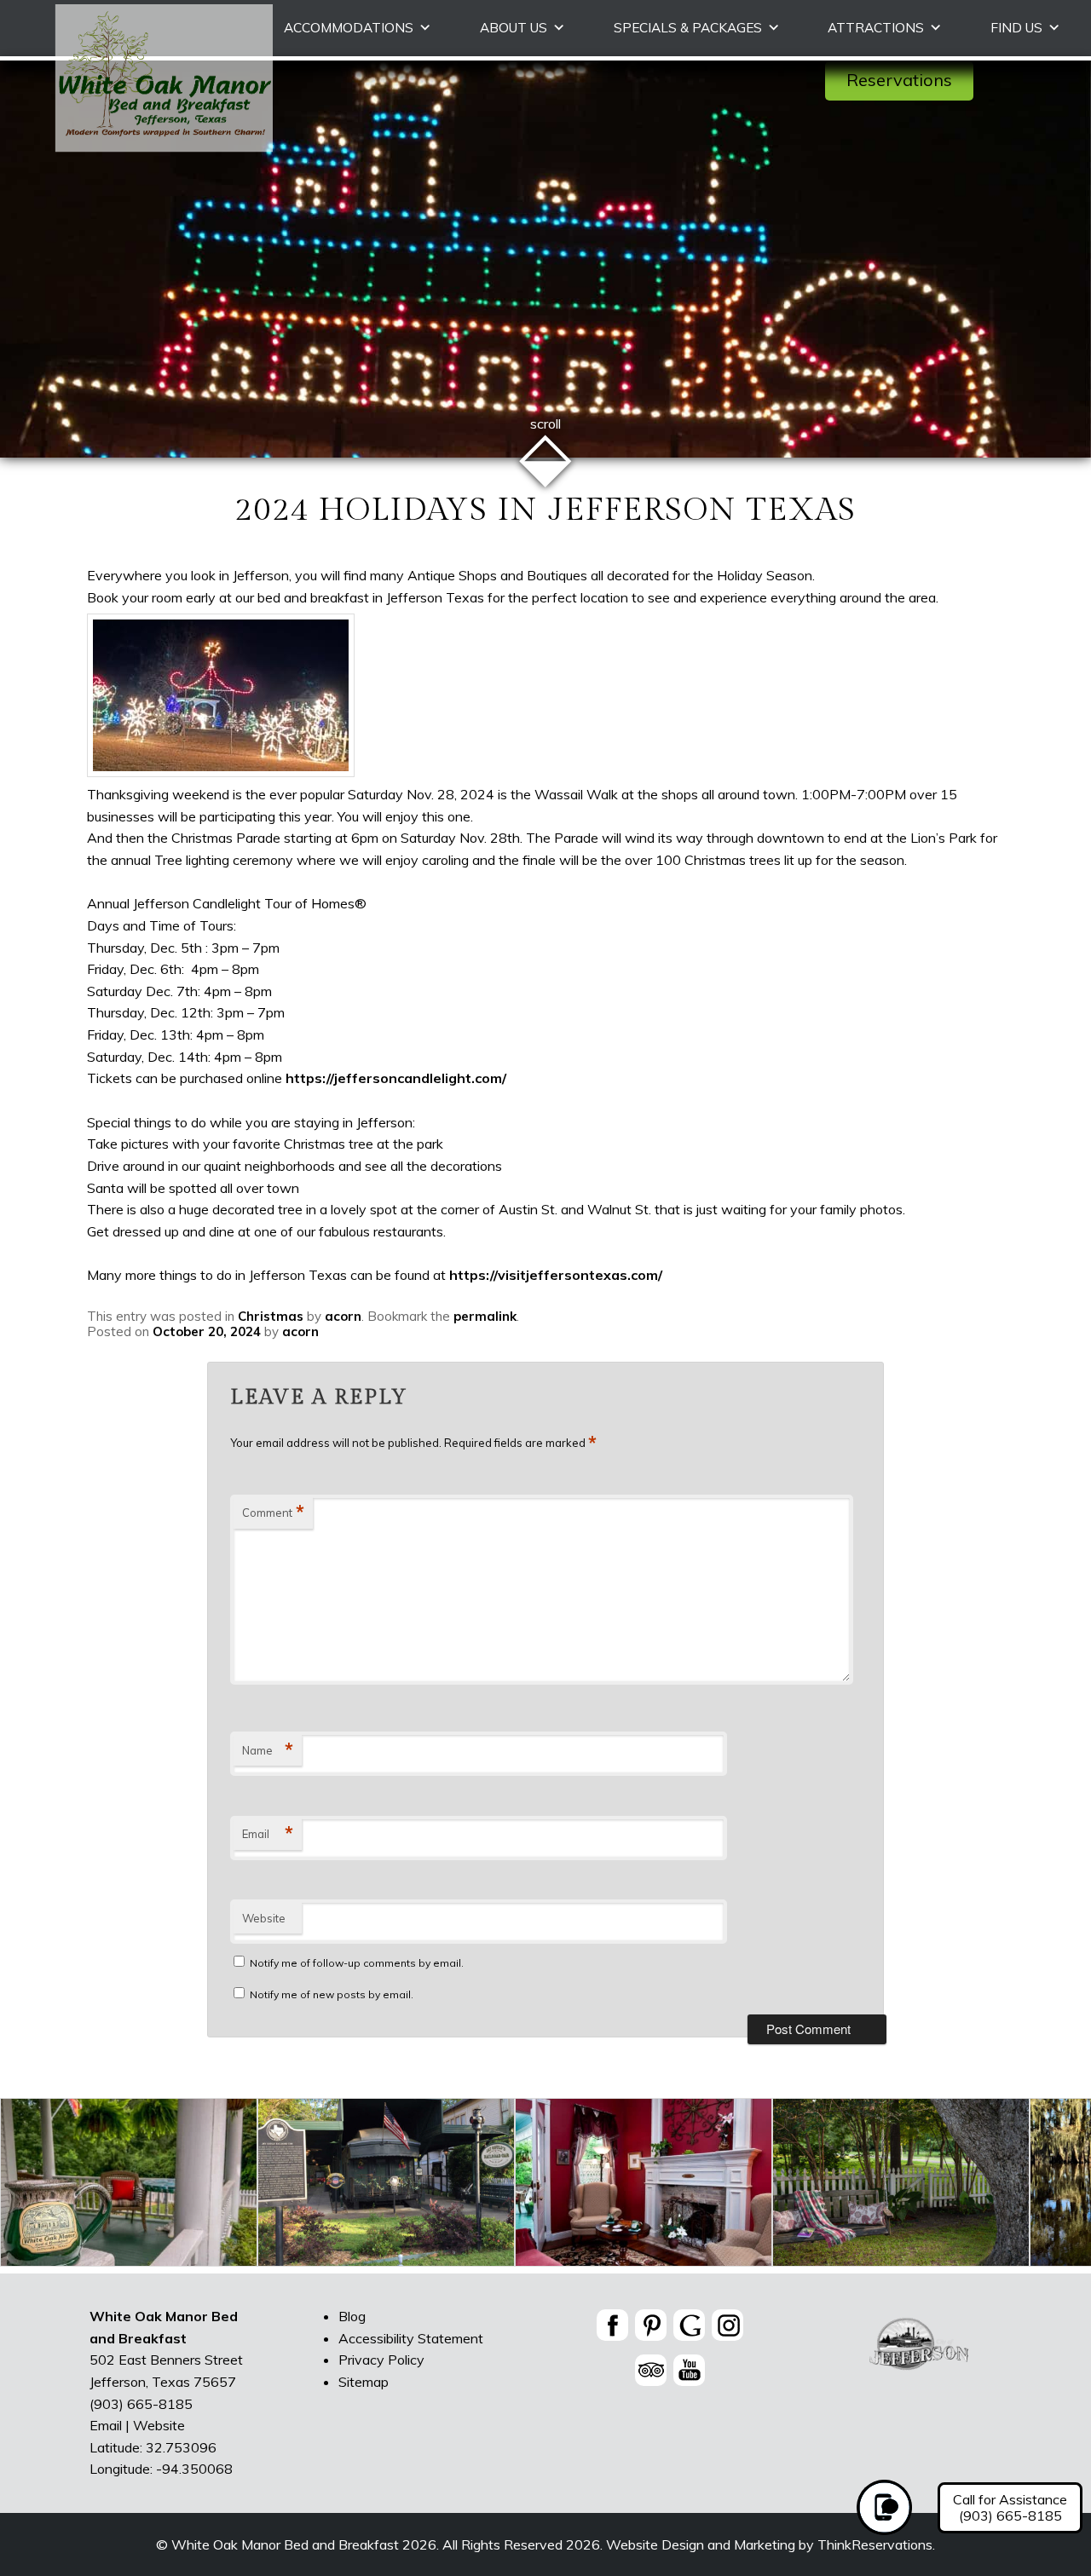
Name (268, 1750)
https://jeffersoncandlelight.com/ (396, 1078)
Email (268, 1834)
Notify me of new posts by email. (332, 1994)
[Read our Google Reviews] (689, 2325)
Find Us (1016, 28)
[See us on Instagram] (727, 2325)
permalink (485, 1316)
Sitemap (364, 2382)
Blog (352, 2316)
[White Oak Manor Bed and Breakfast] (164, 147)
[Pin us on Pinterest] (651, 2325)
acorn (343, 1316)
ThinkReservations (875, 2544)
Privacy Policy (381, 2360)
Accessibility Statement (411, 2338)
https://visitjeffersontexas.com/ (556, 1275)
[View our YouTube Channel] (689, 2370)
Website (264, 1918)
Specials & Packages (688, 28)
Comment (273, 1513)
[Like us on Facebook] (612, 2325)
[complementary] (545, 2186)
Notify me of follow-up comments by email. (357, 1963)
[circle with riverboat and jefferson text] (920, 2369)
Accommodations (349, 28)
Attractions (876, 28)
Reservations (899, 80)
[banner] (670, 2351)
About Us (514, 28)
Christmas (271, 1316)
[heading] (545, 511)
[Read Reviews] (651, 2370)
